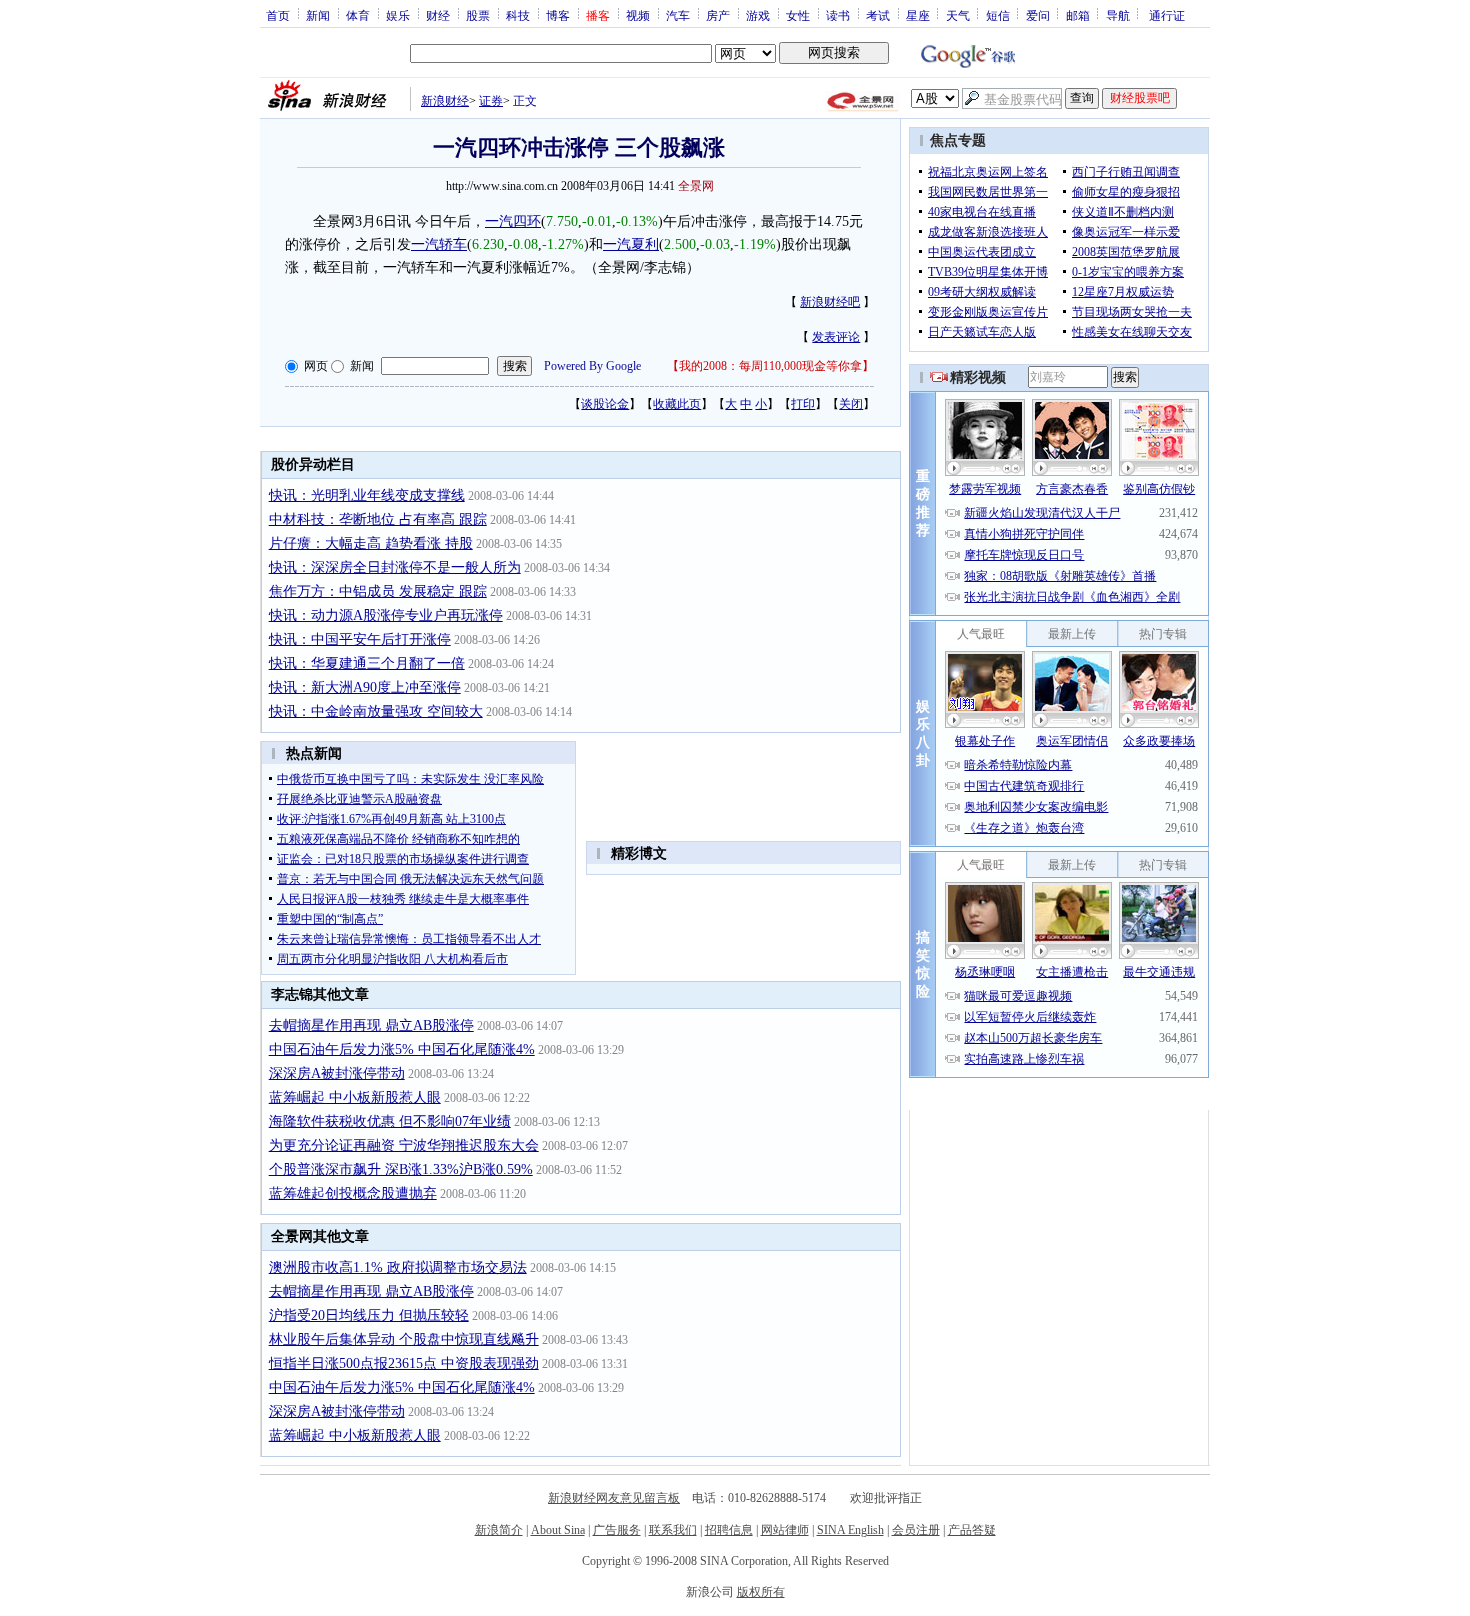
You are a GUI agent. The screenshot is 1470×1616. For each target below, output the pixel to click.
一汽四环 (513, 221)
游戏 (758, 15)
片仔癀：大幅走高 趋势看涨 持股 (371, 543)
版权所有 (761, 1592)
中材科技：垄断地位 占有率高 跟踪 (378, 519)
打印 (803, 404)
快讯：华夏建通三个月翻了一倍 (367, 663)
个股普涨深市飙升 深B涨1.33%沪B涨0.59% (401, 1169)
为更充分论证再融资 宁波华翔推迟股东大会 (404, 1145)
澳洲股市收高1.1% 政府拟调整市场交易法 (398, 1267)
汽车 (678, 15)
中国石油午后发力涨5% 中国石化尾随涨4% (402, 1049)
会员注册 (916, 1530)
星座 (918, 15)
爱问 (1038, 15)
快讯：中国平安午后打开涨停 (360, 639)
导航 (1118, 15)
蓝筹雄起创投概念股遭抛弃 (353, 1193)
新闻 (318, 15)
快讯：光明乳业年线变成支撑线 (367, 495)
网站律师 (785, 1530)
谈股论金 (605, 404)
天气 (958, 15)
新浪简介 (499, 1530)
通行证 (1167, 15)
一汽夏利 (631, 244)
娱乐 (398, 15)
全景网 (696, 186)
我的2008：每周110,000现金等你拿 (770, 366)
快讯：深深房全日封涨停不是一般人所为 (395, 567)
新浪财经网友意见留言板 (614, 1498)
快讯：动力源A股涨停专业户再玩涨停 (386, 615)
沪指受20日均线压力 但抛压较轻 (369, 1315)
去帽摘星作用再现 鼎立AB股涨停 (371, 1025)
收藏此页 (677, 404)
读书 (838, 15)
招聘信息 (729, 1530)
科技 (518, 15)
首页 (278, 15)
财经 (438, 15)
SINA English (850, 1530)
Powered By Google (592, 366)
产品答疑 (972, 1530)
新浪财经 (445, 101)
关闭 (851, 404)
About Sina (558, 1530)
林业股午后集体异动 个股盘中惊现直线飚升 (404, 1339)
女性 (798, 15)
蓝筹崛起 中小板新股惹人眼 (355, 1097)
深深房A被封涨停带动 (337, 1073)
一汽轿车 (439, 244)
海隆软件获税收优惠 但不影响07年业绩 (390, 1121)
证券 (491, 101)
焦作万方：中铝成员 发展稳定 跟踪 (378, 591)
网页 (316, 366)
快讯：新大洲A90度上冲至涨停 (365, 687)
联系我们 (673, 1530)
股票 (478, 15)
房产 (718, 15)
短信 (998, 15)
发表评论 (836, 337)
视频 (638, 15)
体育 (358, 15)
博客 (558, 15)
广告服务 (617, 1530)
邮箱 (1078, 15)
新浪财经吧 (830, 302)
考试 (878, 15)
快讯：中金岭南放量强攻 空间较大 (376, 711)
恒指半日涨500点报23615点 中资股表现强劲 (404, 1363)
